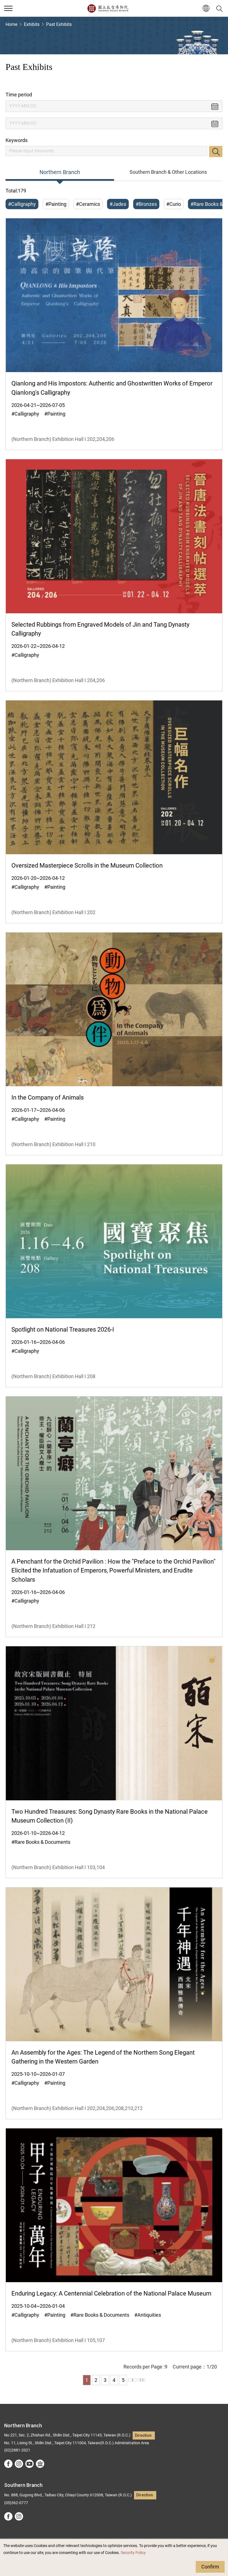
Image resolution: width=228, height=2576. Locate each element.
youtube (29, 2464)
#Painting (56, 204)
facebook (8, 2464)
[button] (8, 8)
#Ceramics (88, 204)
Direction (143, 2435)
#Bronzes (146, 204)
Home (11, 24)
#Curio (174, 204)
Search (216, 152)
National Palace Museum (108, 8)
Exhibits (32, 24)
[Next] (132, 2380)
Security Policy (133, 2553)
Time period (19, 95)
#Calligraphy (22, 204)
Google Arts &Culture (40, 2464)
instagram (19, 2464)
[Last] (141, 2380)
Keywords (17, 140)
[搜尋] (220, 8)
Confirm (210, 2567)
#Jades (118, 204)
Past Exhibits (59, 24)
